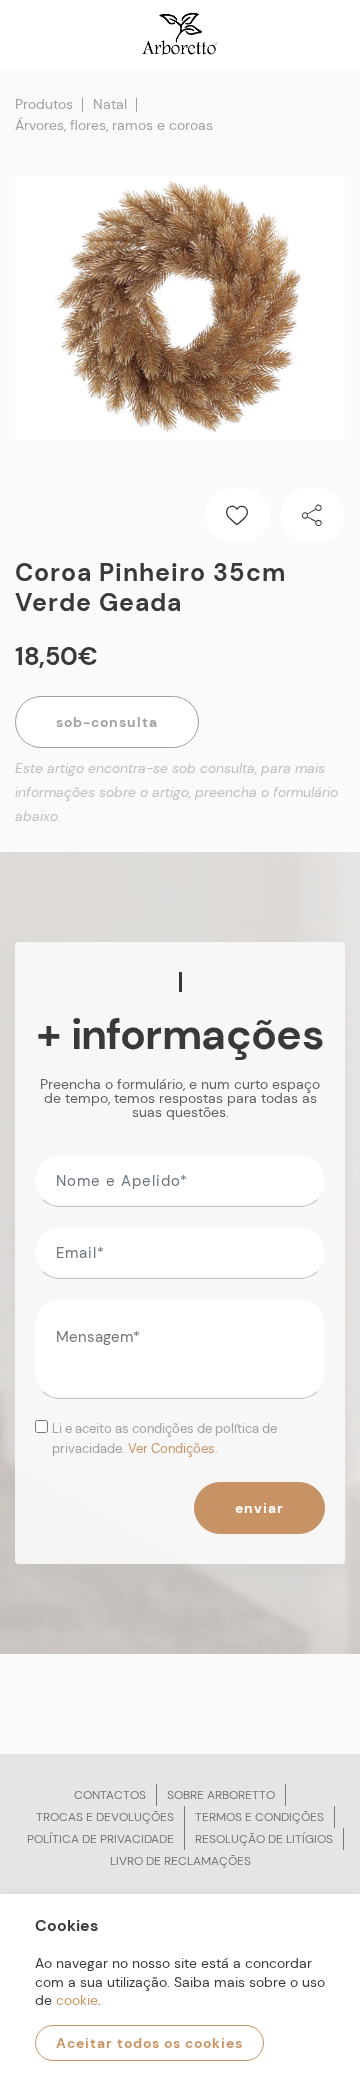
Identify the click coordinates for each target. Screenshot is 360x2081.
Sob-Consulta (107, 722)
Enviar (259, 1508)
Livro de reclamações (180, 1861)
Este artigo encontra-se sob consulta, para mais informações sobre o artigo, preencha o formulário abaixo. (176, 792)
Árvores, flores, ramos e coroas (114, 125)
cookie (77, 2000)
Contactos (110, 1795)
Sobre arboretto (221, 1795)
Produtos (44, 104)
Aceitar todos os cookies (149, 2043)
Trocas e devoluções (105, 1817)
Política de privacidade (100, 1839)
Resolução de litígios (264, 1839)
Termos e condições (259, 1817)
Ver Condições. (173, 1448)
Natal (110, 104)
